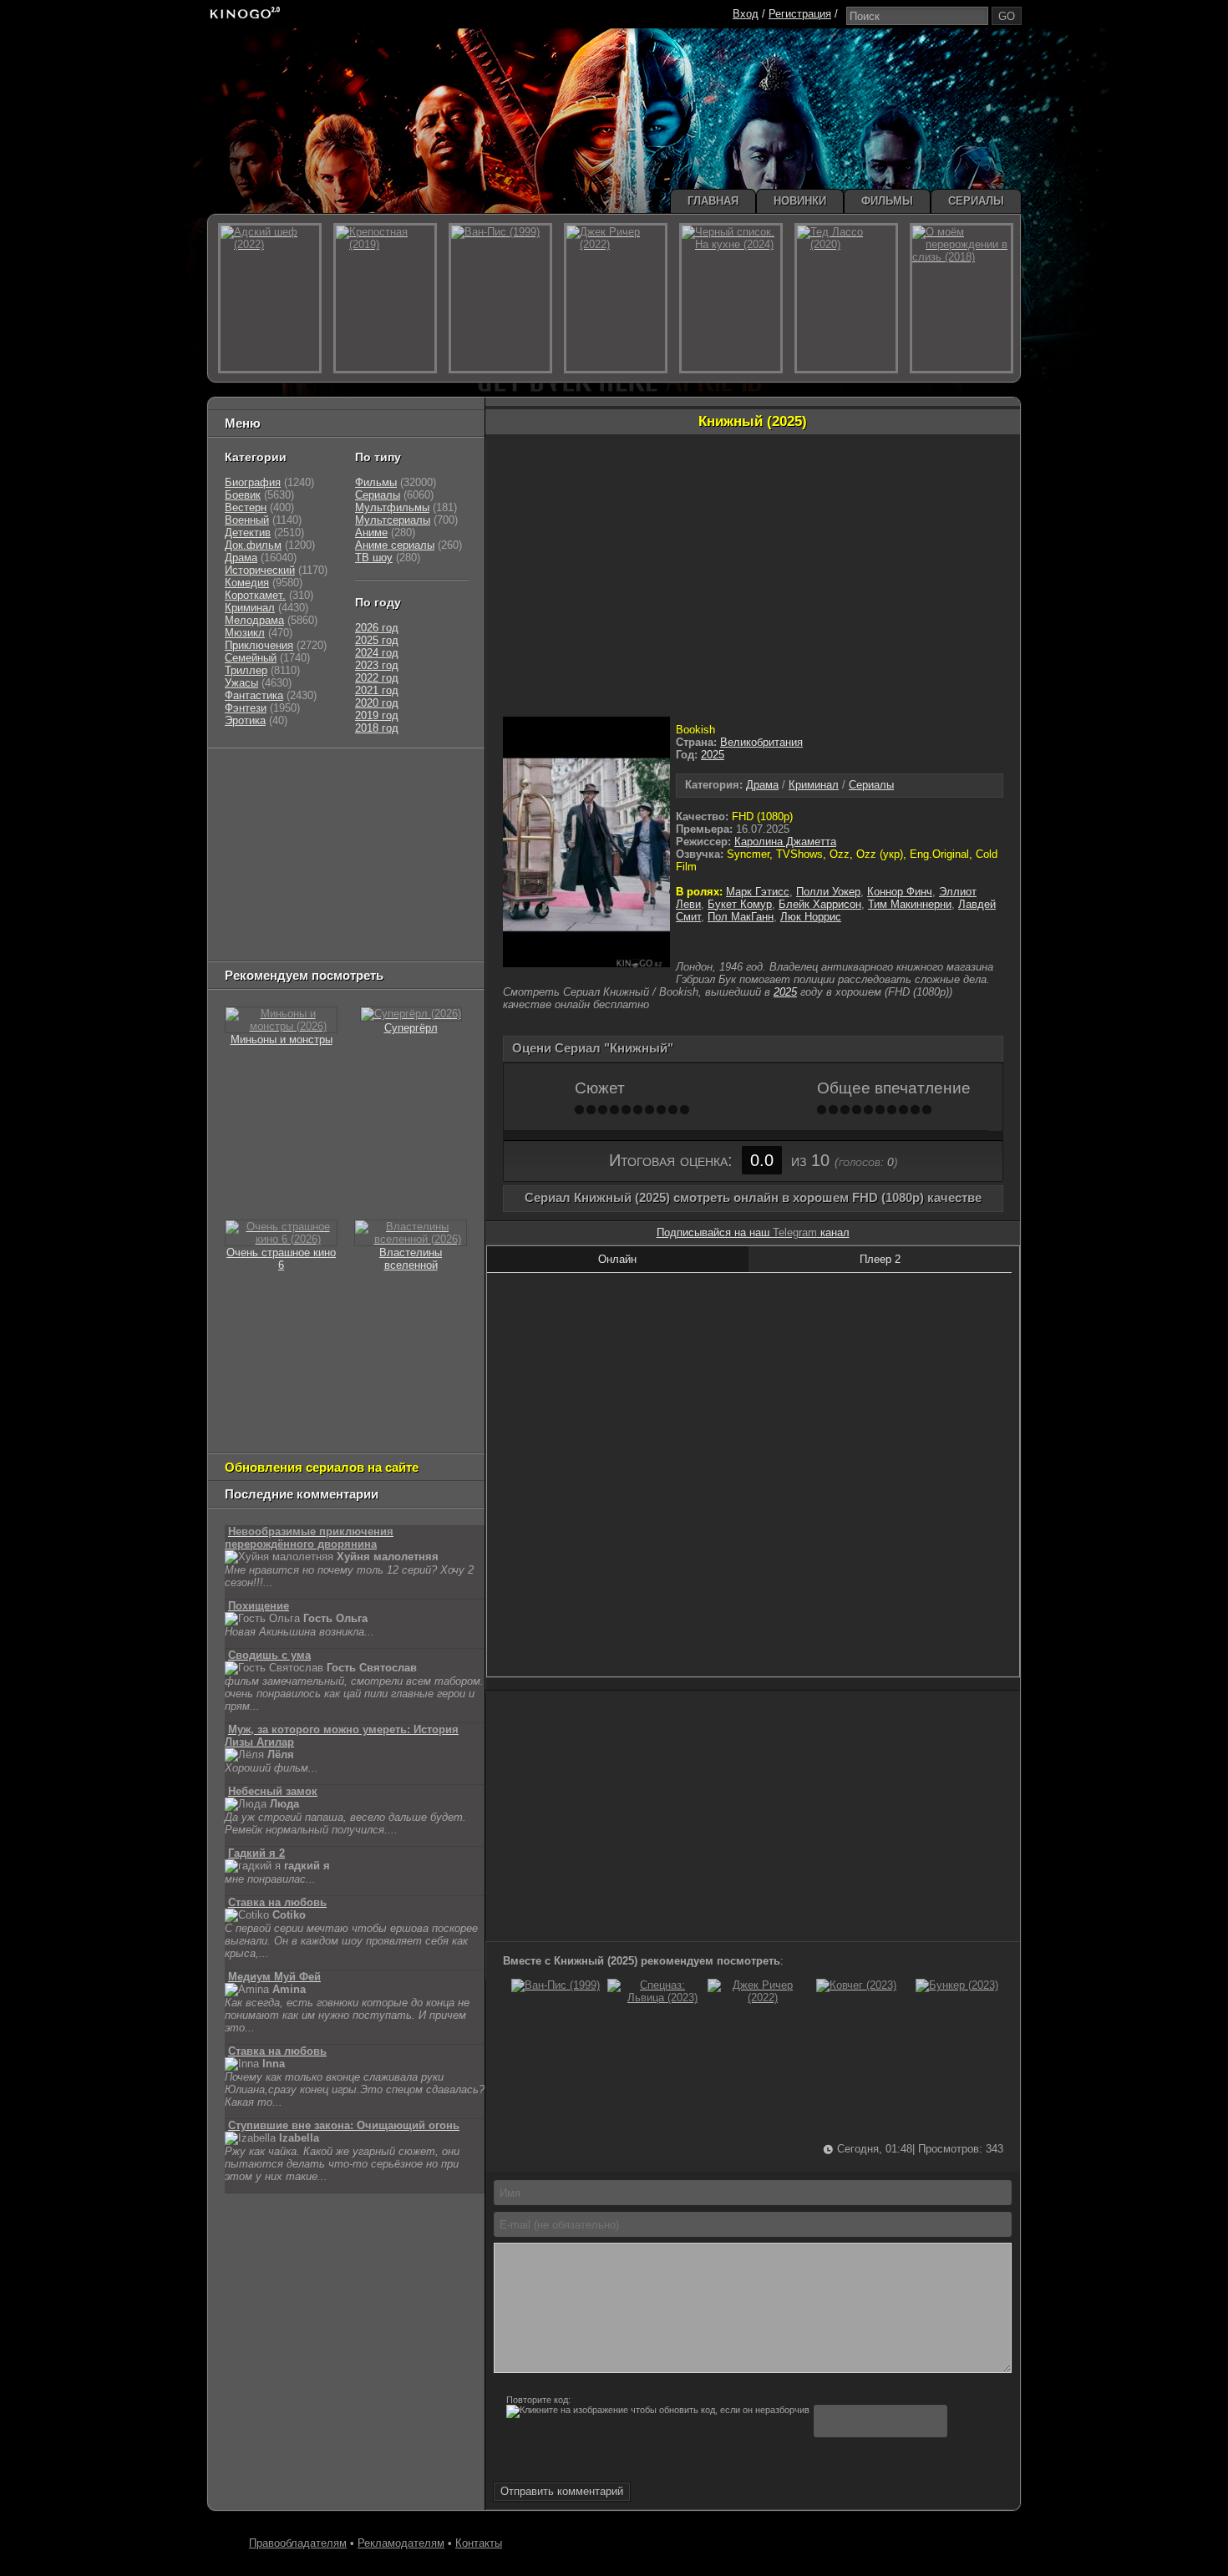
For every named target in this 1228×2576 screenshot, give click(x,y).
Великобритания (761, 742)
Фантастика (254, 695)
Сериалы (871, 785)
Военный (247, 520)
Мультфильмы (392, 507)
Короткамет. (255, 595)
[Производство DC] (403, 882)
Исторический (260, 570)
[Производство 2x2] (246, 798)
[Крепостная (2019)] (385, 298)
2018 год (377, 728)
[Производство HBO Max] (398, 923)
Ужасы (241, 683)
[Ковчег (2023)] (856, 1985)
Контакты (479, 2543)
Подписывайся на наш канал (753, 1232)
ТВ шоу (374, 558)
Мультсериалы (393, 520)
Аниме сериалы (395, 545)
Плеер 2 (880, 1259)
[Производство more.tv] (339, 903)
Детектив (248, 532)
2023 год (377, 665)
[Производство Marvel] (259, 903)
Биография (253, 482)
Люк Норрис (811, 917)
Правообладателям (298, 2543)
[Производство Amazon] (306, 840)
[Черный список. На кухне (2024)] (731, 298)
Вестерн (246, 507)
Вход (746, 14)
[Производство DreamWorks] (297, 861)
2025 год (377, 640)
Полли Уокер (828, 892)
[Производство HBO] (393, 861)
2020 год (377, 703)
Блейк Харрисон (820, 904)
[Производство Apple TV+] (373, 840)
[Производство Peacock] (322, 923)
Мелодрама (254, 620)
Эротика (245, 720)
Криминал (814, 785)
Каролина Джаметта (785, 842)
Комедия (247, 583)
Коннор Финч (900, 892)
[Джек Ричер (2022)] (756, 1998)
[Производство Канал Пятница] (343, 944)
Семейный (251, 658)
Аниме (371, 532)
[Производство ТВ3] (285, 798)
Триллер (246, 670)
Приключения (259, 645)
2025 (713, 755)
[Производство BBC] (436, 819)
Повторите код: (538, 2400)
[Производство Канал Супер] (267, 944)
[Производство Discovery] (267, 819)
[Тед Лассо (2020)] (846, 298)
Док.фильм (253, 545)
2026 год (377, 628)
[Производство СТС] (302, 777)
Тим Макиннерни (910, 904)
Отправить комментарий (562, 2491)
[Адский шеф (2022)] (270, 298)
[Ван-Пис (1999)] (556, 1985)
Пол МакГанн (741, 917)
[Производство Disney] (348, 882)
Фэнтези (246, 708)
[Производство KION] (357, 777)
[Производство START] (251, 923)
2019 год (377, 715)
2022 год (377, 678)
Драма (762, 785)
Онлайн (617, 1259)
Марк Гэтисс (758, 892)
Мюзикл (245, 633)
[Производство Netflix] (267, 882)
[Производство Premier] (428, 903)
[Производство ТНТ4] (420, 777)
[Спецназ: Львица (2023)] (656, 1998)
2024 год (377, 653)
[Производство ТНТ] (327, 798)
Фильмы (376, 482)
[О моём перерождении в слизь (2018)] (962, 298)
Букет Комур (740, 904)
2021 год (377, 690)
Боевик (243, 495)
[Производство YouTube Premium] (399, 798)
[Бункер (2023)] (957, 1985)
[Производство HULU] (251, 777)
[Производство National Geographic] (356, 819)
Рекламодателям (401, 2543)
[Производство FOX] (246, 840)
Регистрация (800, 14)
